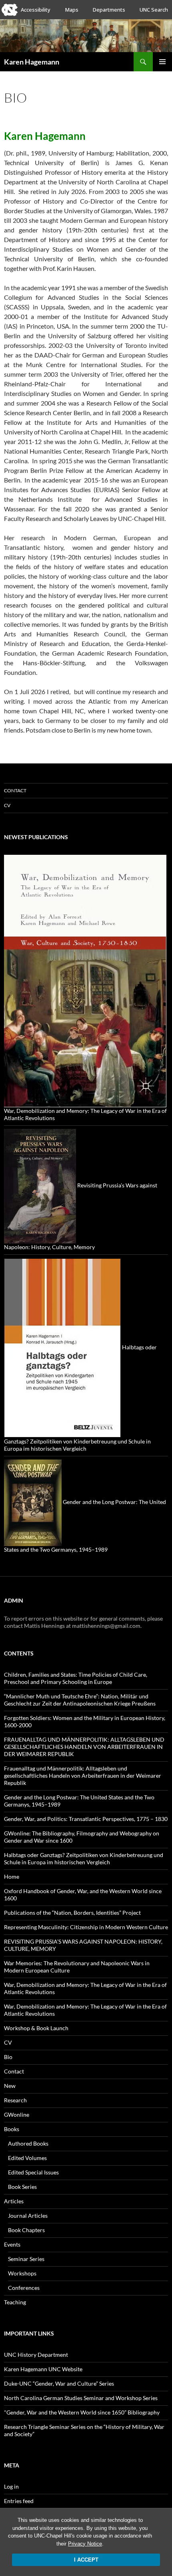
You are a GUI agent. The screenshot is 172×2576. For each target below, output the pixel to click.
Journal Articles (28, 2216)
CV (7, 805)
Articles (14, 2201)
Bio (8, 2057)
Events (12, 2244)
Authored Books (28, 2143)
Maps (72, 10)
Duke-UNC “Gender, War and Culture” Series (59, 2383)
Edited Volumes (27, 2158)
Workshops (22, 2273)
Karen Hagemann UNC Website (43, 2369)
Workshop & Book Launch (36, 2028)
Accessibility (36, 10)
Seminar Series (26, 2259)
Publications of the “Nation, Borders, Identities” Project (72, 1913)
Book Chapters (26, 2230)
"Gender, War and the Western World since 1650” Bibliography (82, 2412)
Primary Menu (162, 62)
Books (12, 2129)
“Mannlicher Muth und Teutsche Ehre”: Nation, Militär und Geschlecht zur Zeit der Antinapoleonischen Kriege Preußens (80, 1700)
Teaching (15, 2302)
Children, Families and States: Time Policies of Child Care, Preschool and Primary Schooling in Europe (76, 1678)
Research (15, 2100)
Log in (11, 2486)
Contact (15, 790)
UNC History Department (36, 2355)
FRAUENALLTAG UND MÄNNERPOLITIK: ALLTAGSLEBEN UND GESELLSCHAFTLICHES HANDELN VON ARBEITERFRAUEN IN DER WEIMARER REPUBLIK (84, 1747)
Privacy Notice (85, 2544)
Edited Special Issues (33, 2172)
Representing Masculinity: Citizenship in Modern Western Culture (86, 1927)
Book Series (22, 2187)
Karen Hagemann (32, 62)
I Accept (86, 2560)
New (10, 2086)
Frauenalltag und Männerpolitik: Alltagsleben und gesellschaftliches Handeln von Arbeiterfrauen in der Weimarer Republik (83, 1776)
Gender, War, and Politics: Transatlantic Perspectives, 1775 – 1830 (86, 1819)
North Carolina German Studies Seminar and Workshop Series (81, 2398)
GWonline (17, 2115)
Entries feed (19, 2501)
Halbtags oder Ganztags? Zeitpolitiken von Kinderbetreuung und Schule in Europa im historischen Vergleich (84, 1858)
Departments (109, 10)
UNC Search (154, 10)
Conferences (24, 2288)
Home (12, 1876)
